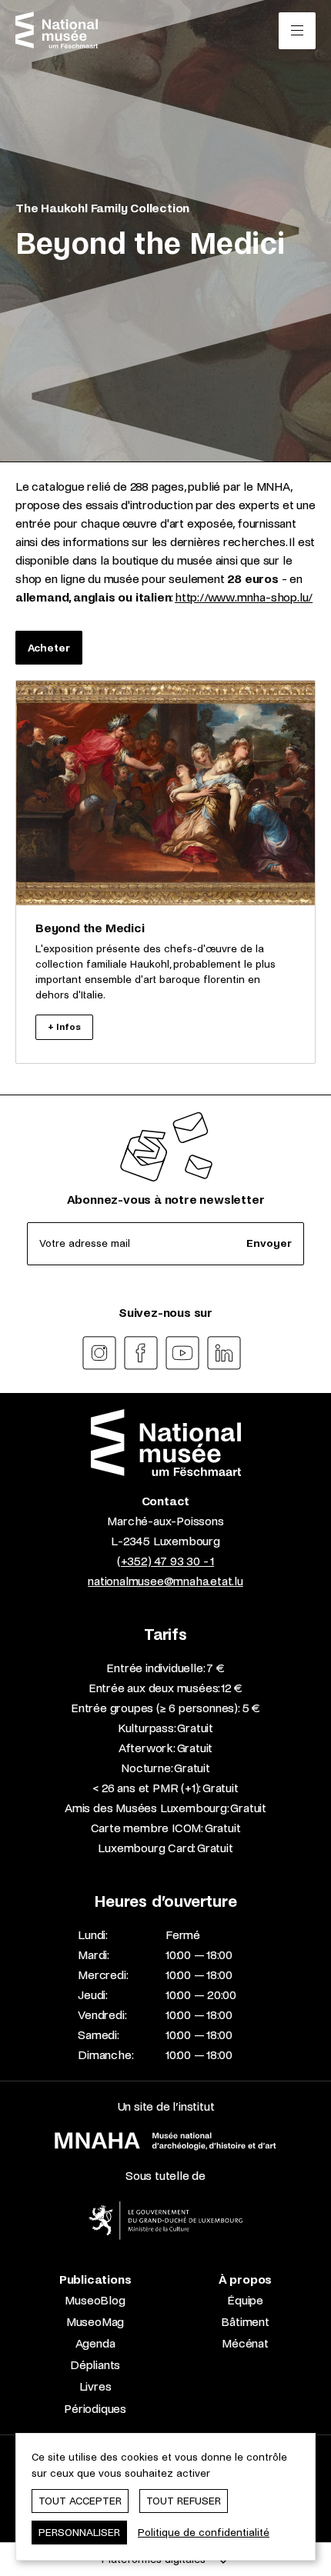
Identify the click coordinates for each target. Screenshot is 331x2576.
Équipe (245, 2300)
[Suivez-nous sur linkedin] (224, 1353)
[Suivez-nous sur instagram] (99, 1353)
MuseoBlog (95, 2300)
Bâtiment (245, 2322)
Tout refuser (184, 2501)
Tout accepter (80, 2501)
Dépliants (95, 2365)
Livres (95, 2386)
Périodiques (95, 2409)
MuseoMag (95, 2322)
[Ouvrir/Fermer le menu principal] (297, 31)
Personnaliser (79, 2533)
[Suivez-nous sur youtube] (182, 1353)
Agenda (95, 2343)
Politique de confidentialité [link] (204, 2533)
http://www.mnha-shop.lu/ (244, 597)
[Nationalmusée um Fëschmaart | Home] (57, 30)
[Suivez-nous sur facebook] (141, 1353)
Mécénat (245, 2343)
